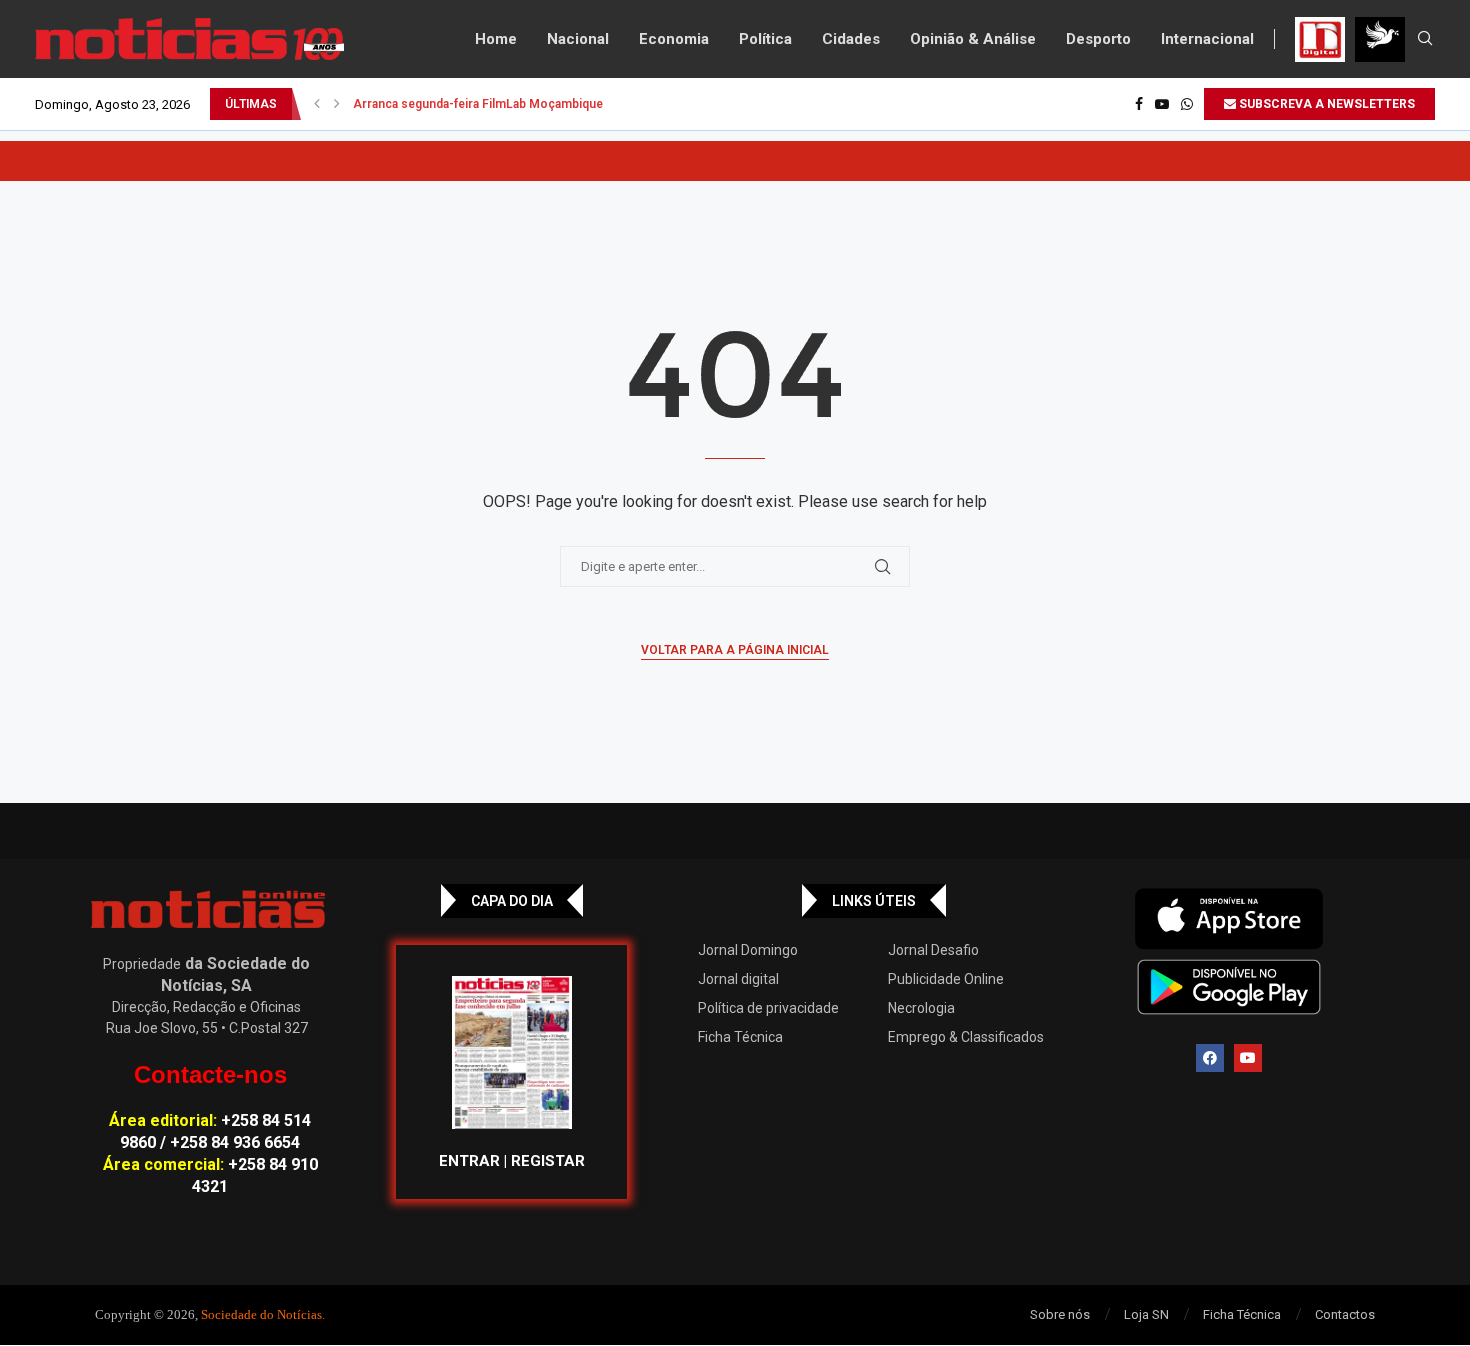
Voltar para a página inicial (735, 650)
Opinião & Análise (973, 39)
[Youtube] (1162, 104)
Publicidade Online (946, 979)
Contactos (1345, 1314)
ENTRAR (469, 1161)
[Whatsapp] (1187, 104)
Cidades (851, 39)
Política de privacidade (768, 1008)
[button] (317, 104)
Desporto (1098, 39)
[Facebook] (1139, 104)
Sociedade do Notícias (261, 1314)
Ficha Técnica (740, 1037)
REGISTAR (548, 1161)
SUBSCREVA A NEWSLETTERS (1325, 104)
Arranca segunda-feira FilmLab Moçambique (478, 104)
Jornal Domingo (748, 950)
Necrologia (921, 1008)
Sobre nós (1060, 1314)
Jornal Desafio (933, 950)
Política (765, 39)
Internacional (1207, 39)
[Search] (1425, 39)
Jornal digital (738, 979)
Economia (674, 39)
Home (496, 39)
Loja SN (1146, 1314)
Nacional (578, 39)
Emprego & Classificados (966, 1037)
